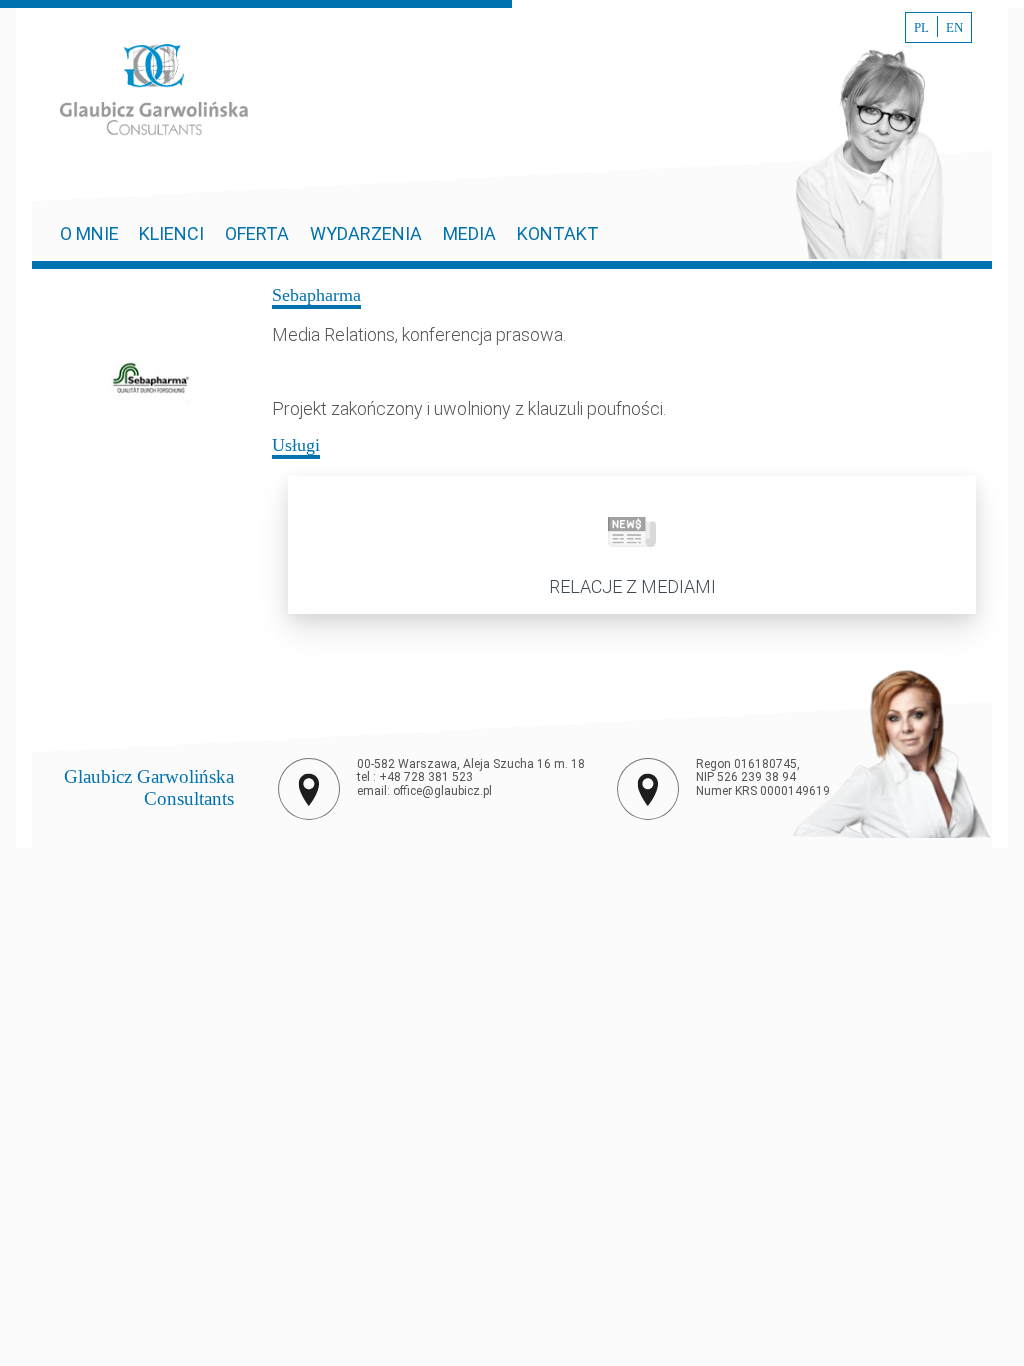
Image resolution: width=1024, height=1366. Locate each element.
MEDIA (469, 233)
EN (954, 28)
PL (921, 28)
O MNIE (91, 233)
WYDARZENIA (366, 233)
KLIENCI (171, 233)
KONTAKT (558, 233)
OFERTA (257, 233)
